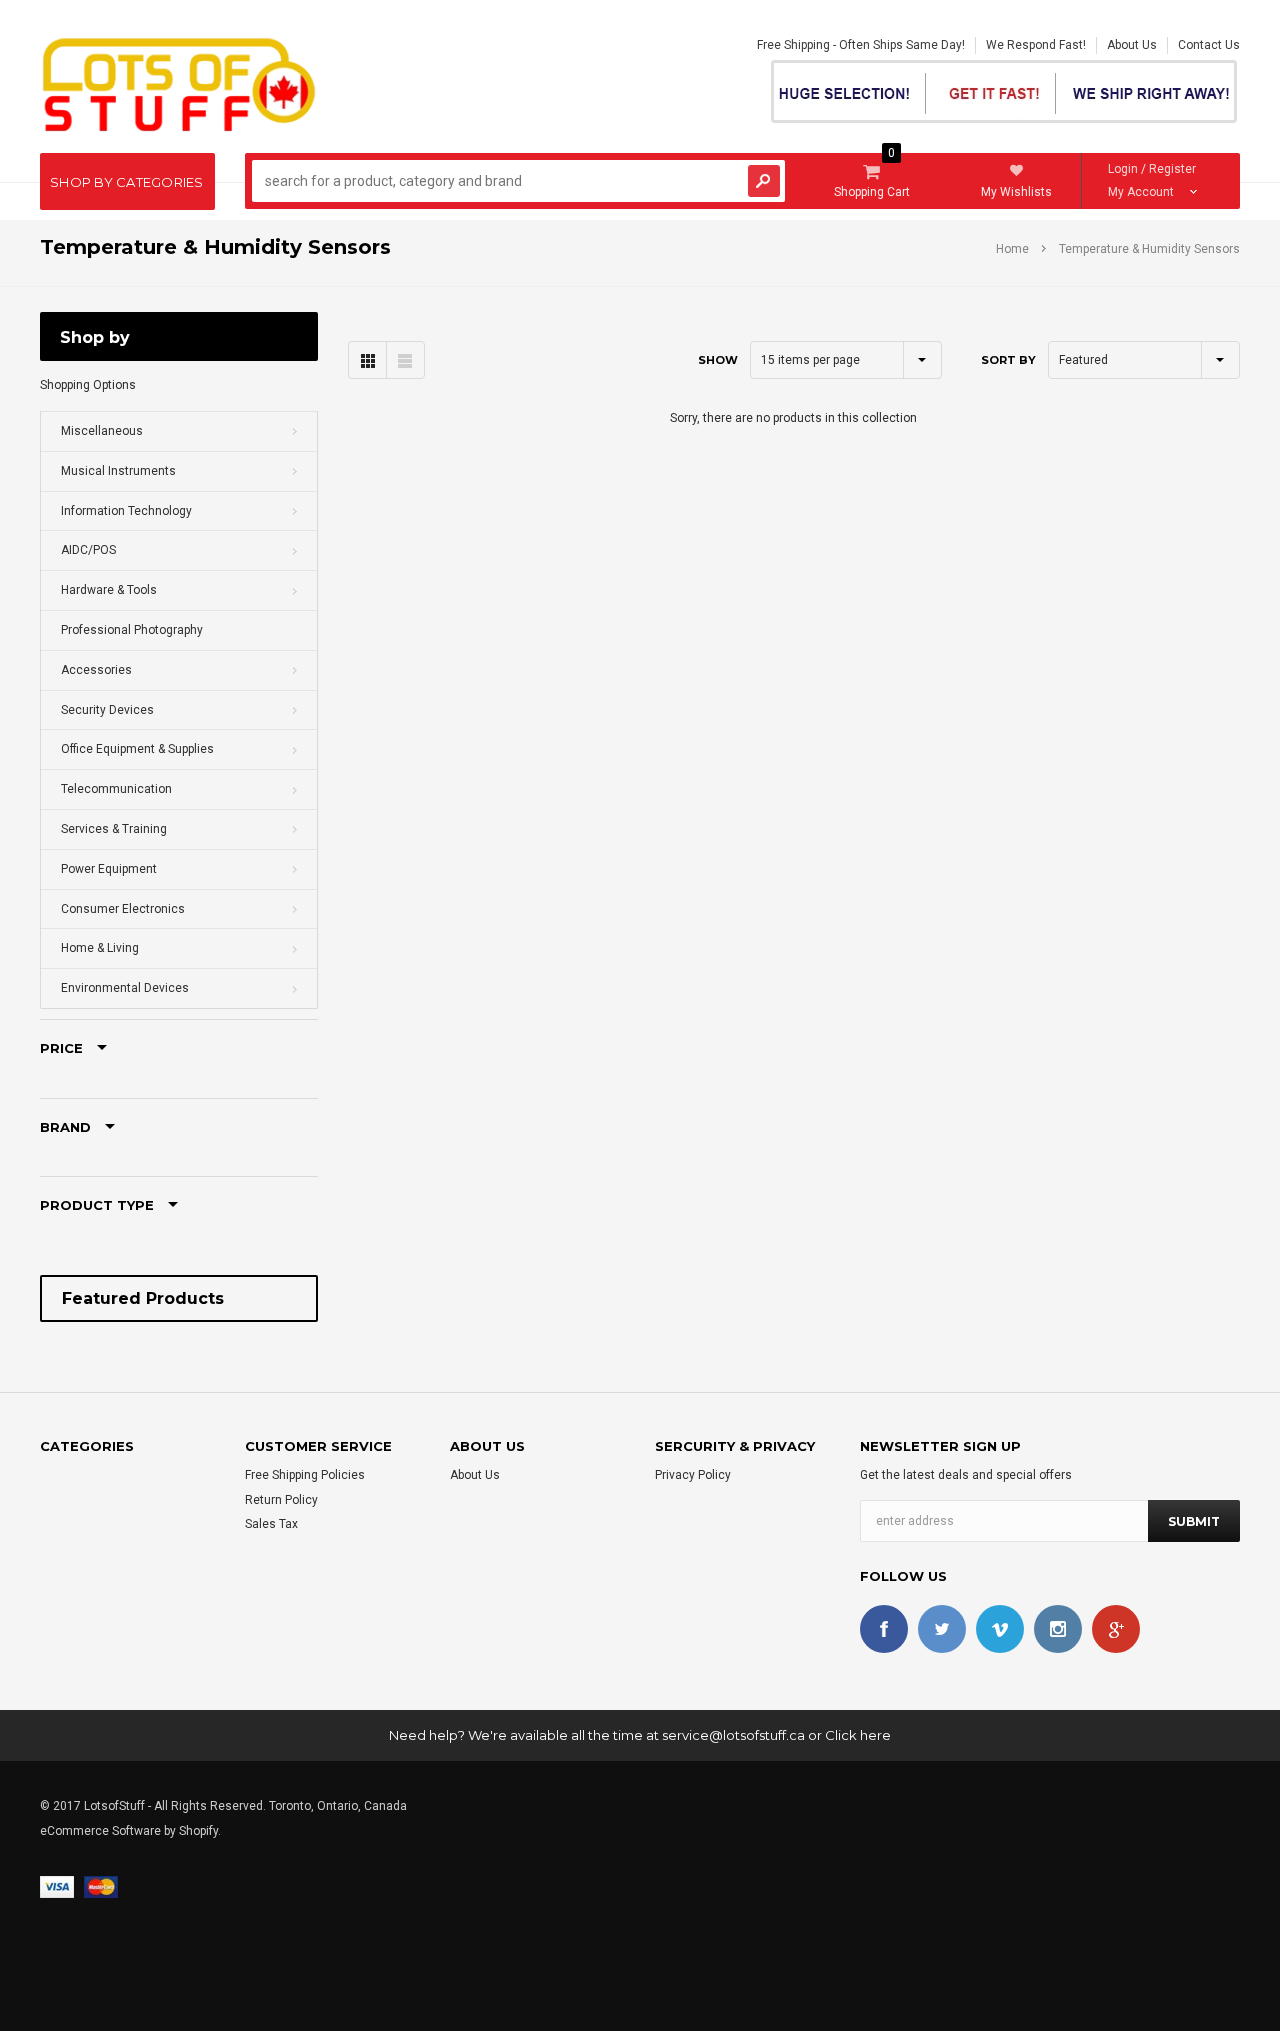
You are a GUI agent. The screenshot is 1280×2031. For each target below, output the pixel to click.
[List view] (405, 360)
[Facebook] (884, 1629)
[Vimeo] (1000, 1629)
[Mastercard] (101, 1887)
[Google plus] (1116, 1629)
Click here (858, 1735)
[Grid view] (367, 360)
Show (718, 360)
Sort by (1008, 360)
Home (1012, 249)
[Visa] (57, 1887)
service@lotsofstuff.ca (733, 1735)
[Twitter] (942, 1629)
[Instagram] (1058, 1629)
